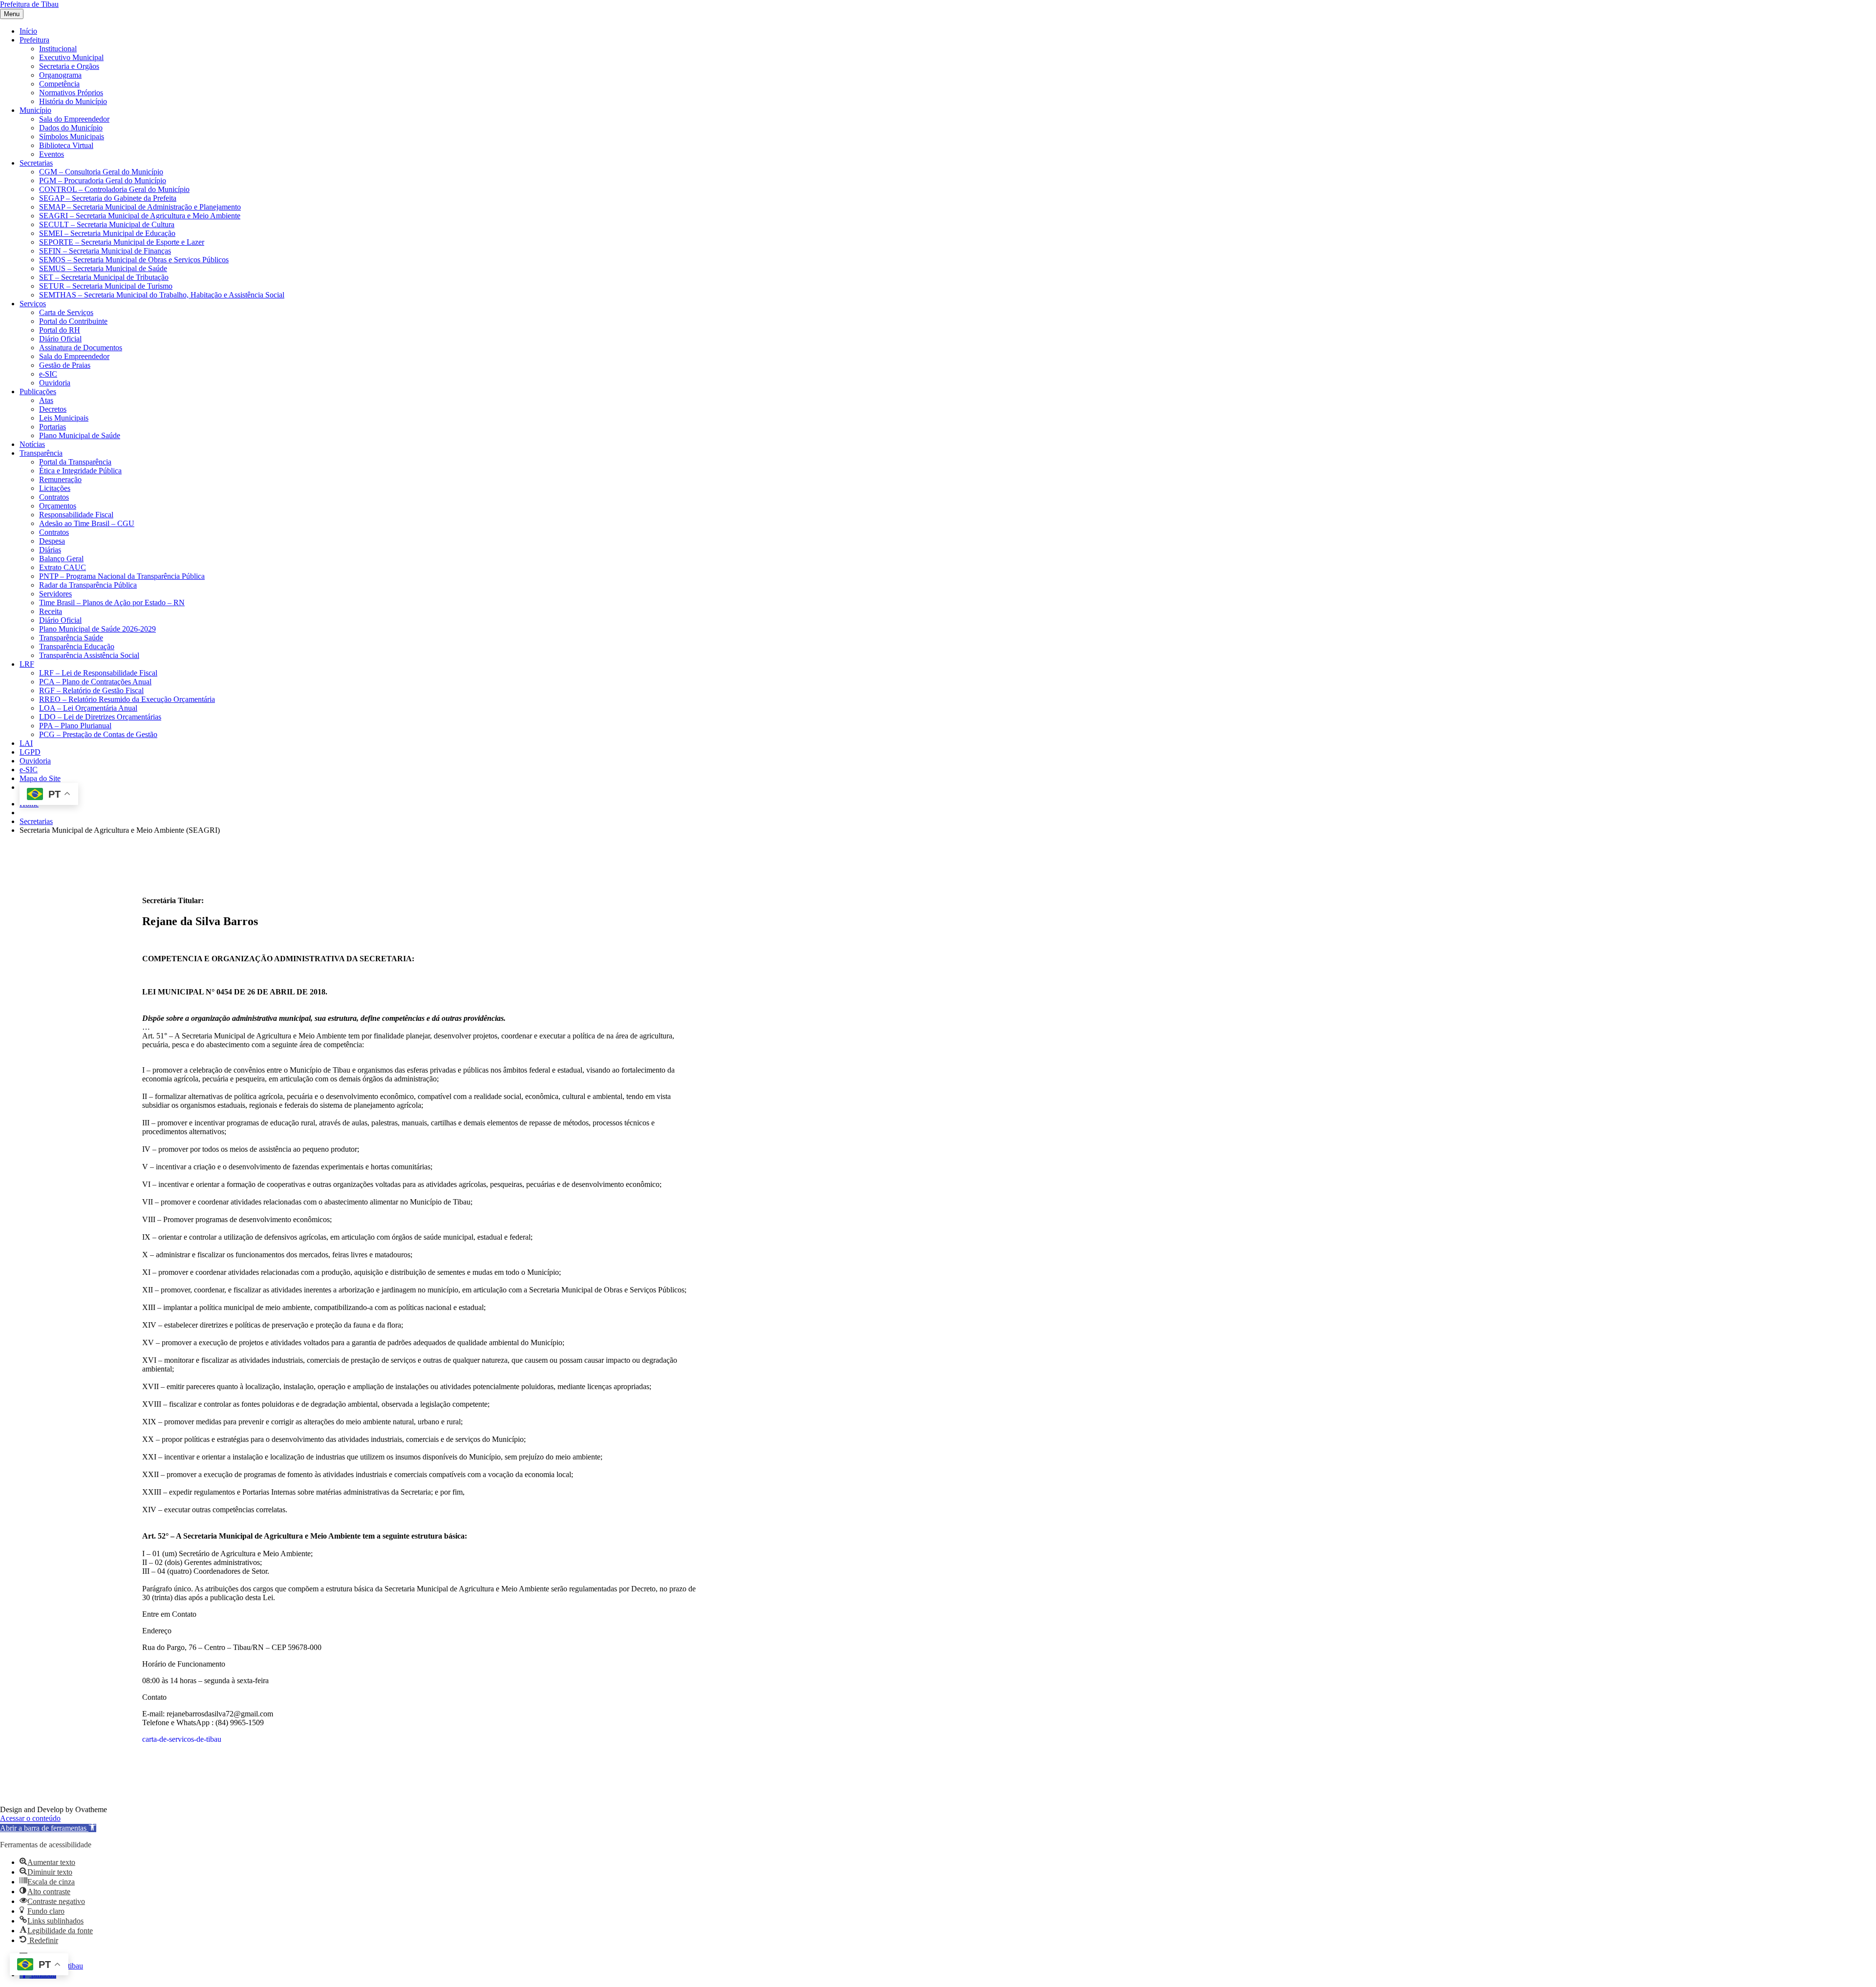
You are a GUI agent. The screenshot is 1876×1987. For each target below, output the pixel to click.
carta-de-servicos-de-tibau (182, 1739)
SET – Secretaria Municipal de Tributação (104, 277)
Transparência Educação (77, 646)
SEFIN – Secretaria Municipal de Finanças (105, 251)
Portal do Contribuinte (73, 321)
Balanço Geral (61, 559)
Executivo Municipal (71, 57)
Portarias (53, 427)
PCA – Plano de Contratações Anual (95, 682)
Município (35, 110)
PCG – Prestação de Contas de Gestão (98, 734)
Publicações (38, 391)
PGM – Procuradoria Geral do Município (103, 180)
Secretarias (36, 163)
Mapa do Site (40, 778)
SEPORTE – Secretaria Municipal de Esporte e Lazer (122, 242)
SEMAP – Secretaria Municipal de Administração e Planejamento (140, 207)
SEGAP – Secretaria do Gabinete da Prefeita (108, 198)
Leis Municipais (64, 418)
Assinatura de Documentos (81, 348)
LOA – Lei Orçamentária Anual (88, 708)
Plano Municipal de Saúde (80, 435)
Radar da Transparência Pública (88, 585)
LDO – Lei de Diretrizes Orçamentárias (100, 717)
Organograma (60, 75)
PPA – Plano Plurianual (75, 726)
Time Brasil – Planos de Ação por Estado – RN (112, 602)
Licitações (55, 488)
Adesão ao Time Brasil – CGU (87, 523)
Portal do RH (60, 330)
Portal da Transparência (75, 462)
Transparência (41, 453)
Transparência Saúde (71, 638)
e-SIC (48, 374)
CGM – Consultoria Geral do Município (101, 172)
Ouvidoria (55, 383)
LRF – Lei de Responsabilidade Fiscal (98, 673)
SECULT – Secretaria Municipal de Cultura (107, 224)
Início (28, 31)
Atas (46, 400)
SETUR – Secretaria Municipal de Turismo (106, 286)
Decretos (53, 409)
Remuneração (60, 479)
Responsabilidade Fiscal (76, 515)
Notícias (32, 444)
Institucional (58, 49)
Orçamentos (58, 506)
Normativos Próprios (71, 93)
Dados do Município (71, 128)
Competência (59, 84)
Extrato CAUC (63, 567)
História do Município (73, 101)
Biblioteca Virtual (66, 145)
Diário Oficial (60, 339)
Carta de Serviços (66, 312)
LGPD (30, 752)
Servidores (55, 594)
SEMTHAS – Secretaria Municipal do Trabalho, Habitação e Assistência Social (162, 295)
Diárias (50, 550)
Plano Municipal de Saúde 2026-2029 (97, 629)
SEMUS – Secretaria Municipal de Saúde (103, 268)
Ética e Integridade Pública (80, 471)
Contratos (54, 497)
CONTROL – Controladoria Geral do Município (114, 189)
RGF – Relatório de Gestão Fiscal (91, 690)
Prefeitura (34, 40)
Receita (51, 611)
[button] (48, 1828)
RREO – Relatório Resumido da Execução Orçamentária (127, 699)
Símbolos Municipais (72, 137)
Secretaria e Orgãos (69, 66)
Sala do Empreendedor (74, 119)
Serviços (33, 304)
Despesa (52, 541)
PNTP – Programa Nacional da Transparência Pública (122, 576)
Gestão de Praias (65, 365)
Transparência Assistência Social (89, 655)
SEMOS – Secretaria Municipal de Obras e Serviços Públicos (134, 260)
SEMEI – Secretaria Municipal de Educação (107, 233)
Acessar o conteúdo (30, 1818)
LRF (27, 664)
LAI (26, 743)
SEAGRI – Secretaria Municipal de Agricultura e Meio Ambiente (140, 216)
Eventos (52, 154)
